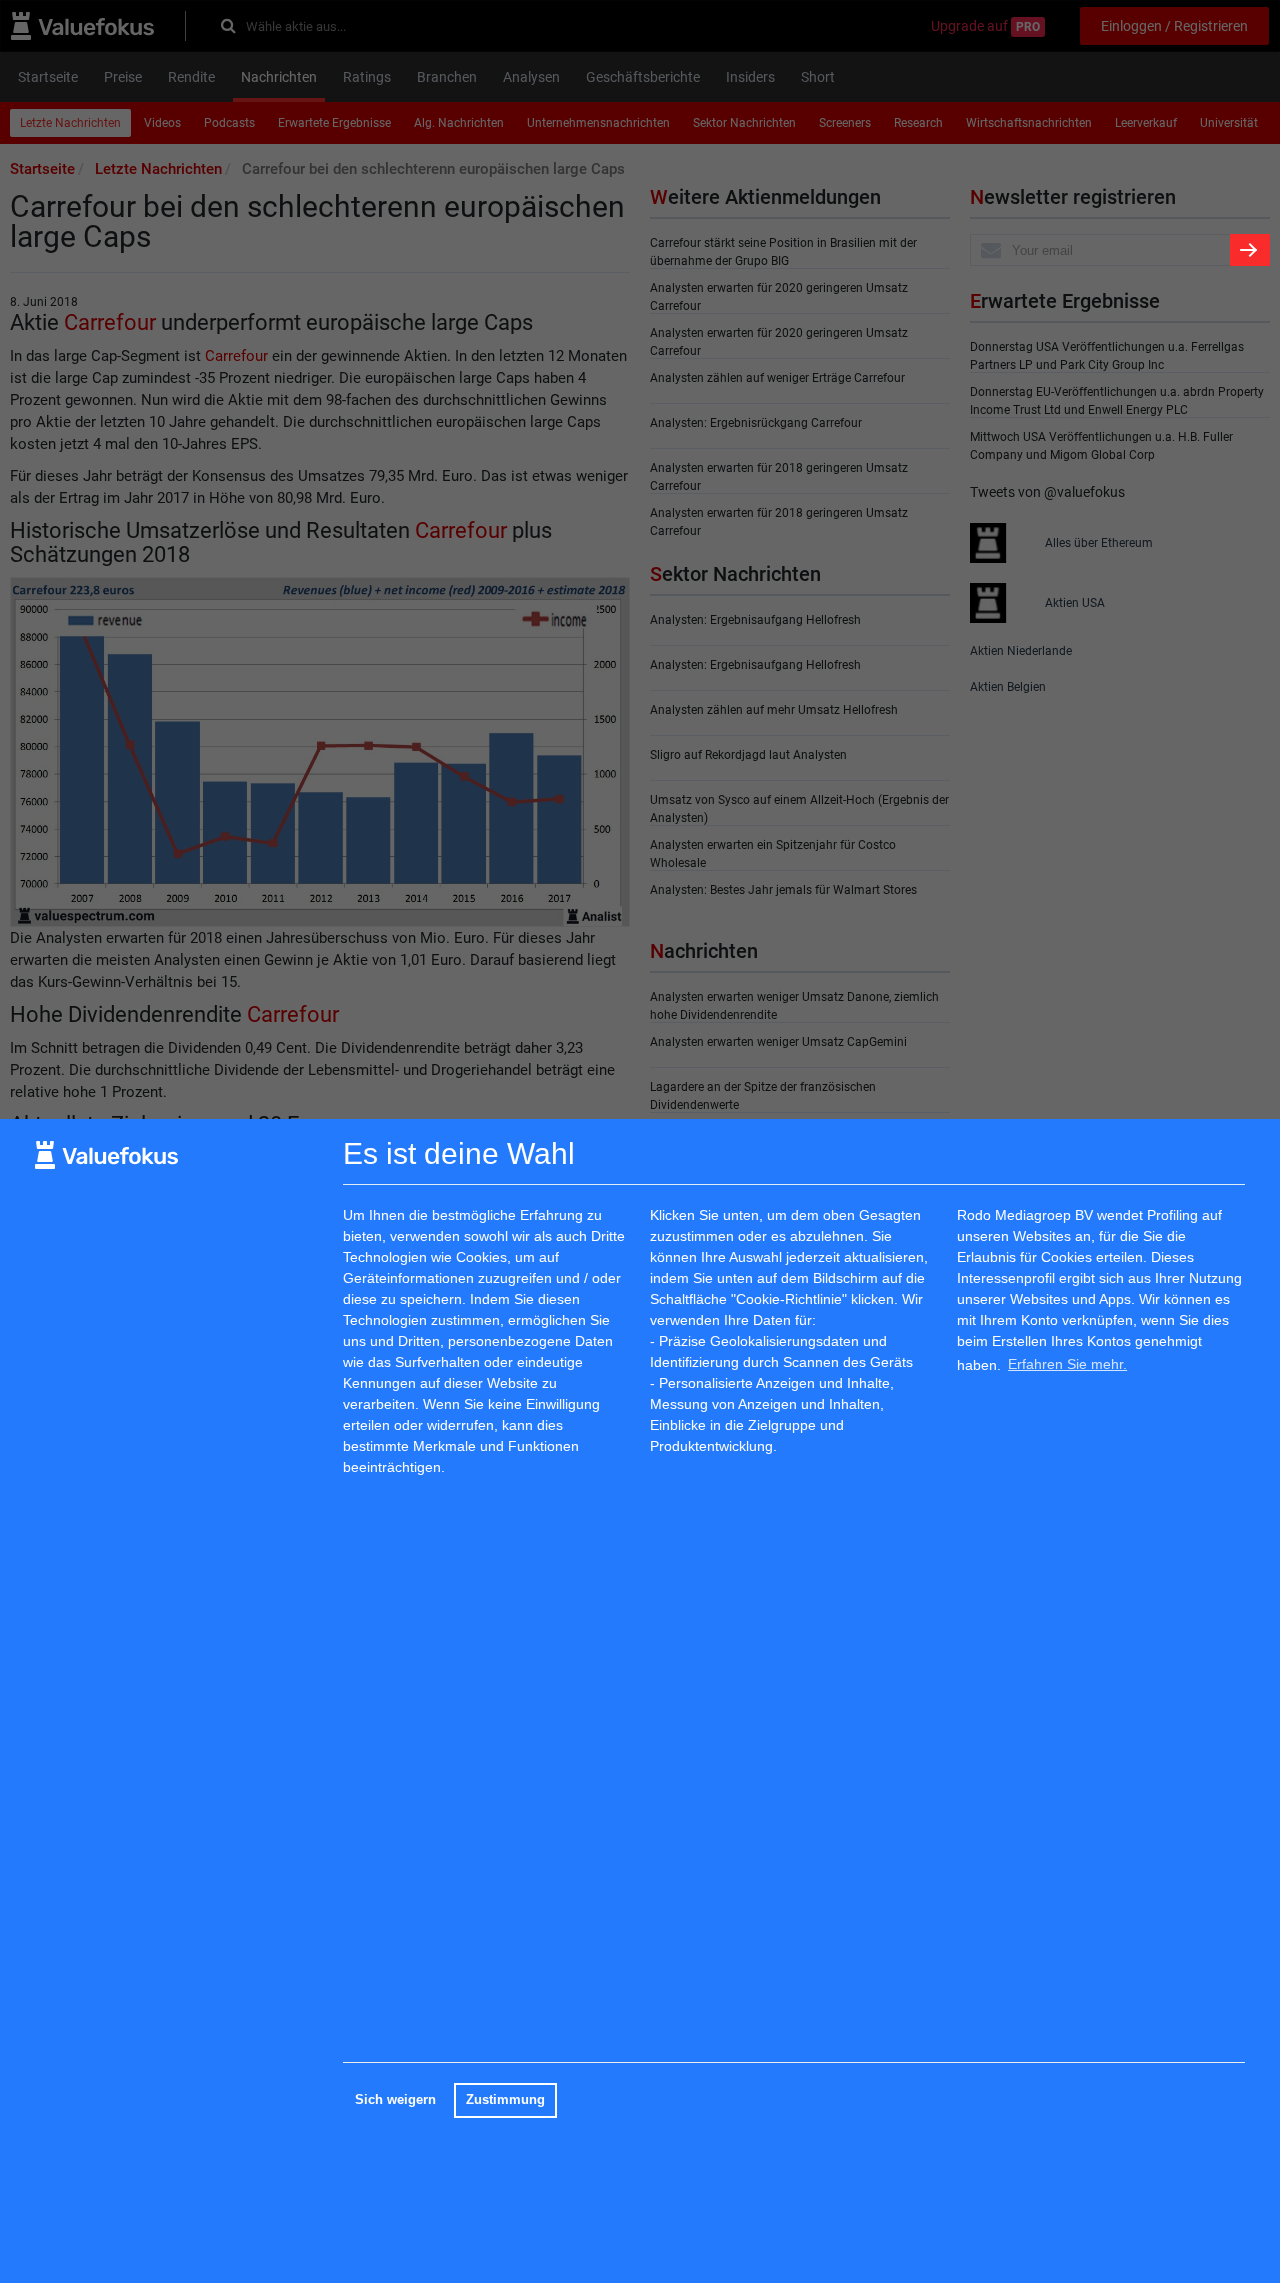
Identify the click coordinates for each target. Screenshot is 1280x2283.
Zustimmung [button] (505, 2100)
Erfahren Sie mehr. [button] (1067, 1364)
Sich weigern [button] (395, 2100)
